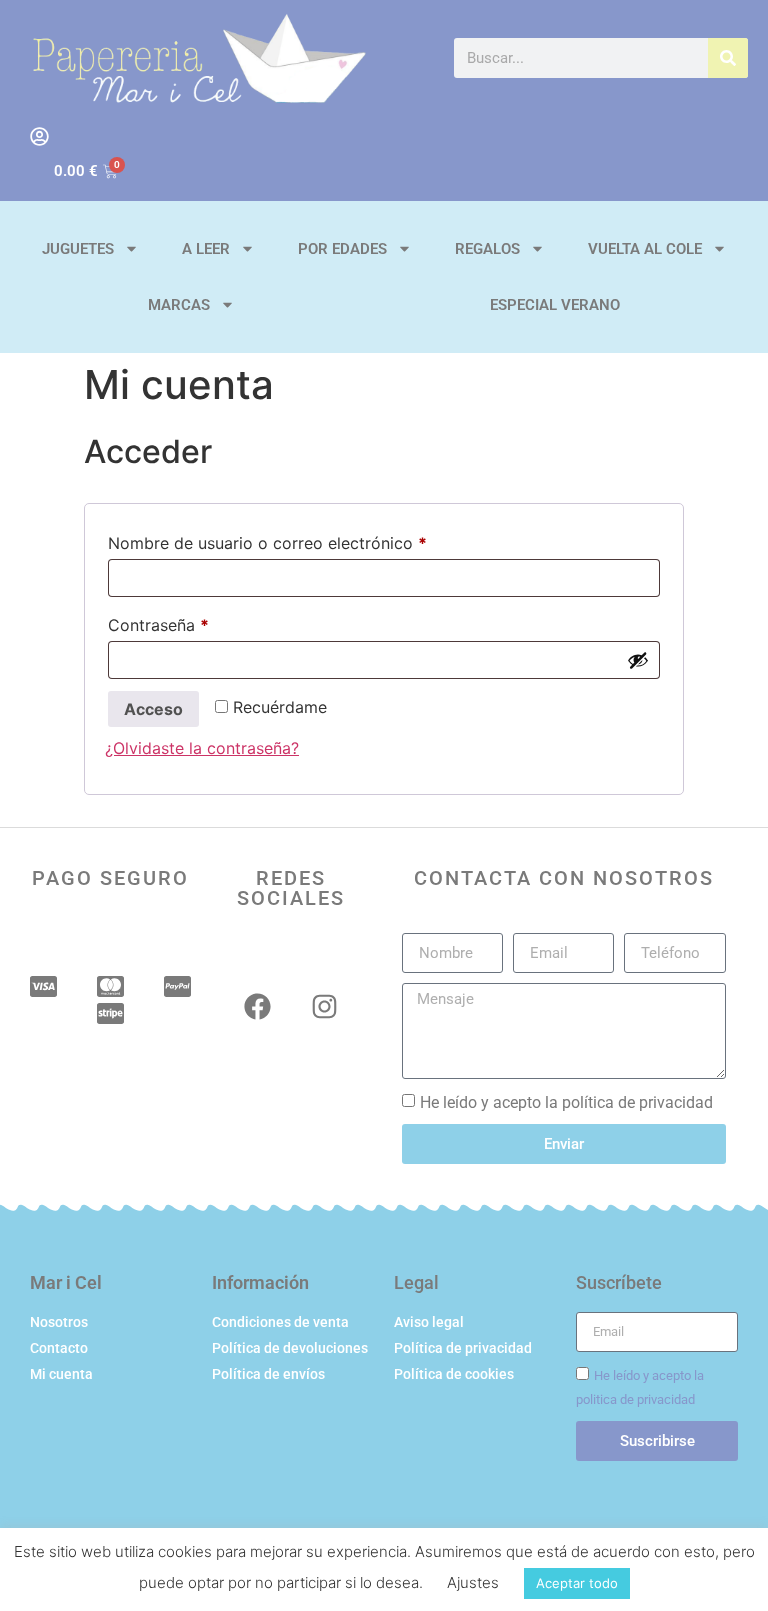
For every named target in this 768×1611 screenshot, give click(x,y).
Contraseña (200, 622)
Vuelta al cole (645, 249)
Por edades (342, 249)
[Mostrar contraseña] (638, 660)
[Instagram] (324, 1006)
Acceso (153, 709)
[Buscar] (728, 58)
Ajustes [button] (473, 1582)
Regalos (487, 249)
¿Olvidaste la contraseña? (202, 748)
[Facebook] (257, 1006)
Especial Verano (555, 305)
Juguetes (78, 249)
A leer (206, 249)
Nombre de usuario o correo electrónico (309, 540)
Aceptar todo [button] (577, 1583)
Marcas (179, 305)
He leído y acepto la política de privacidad (566, 1102)
